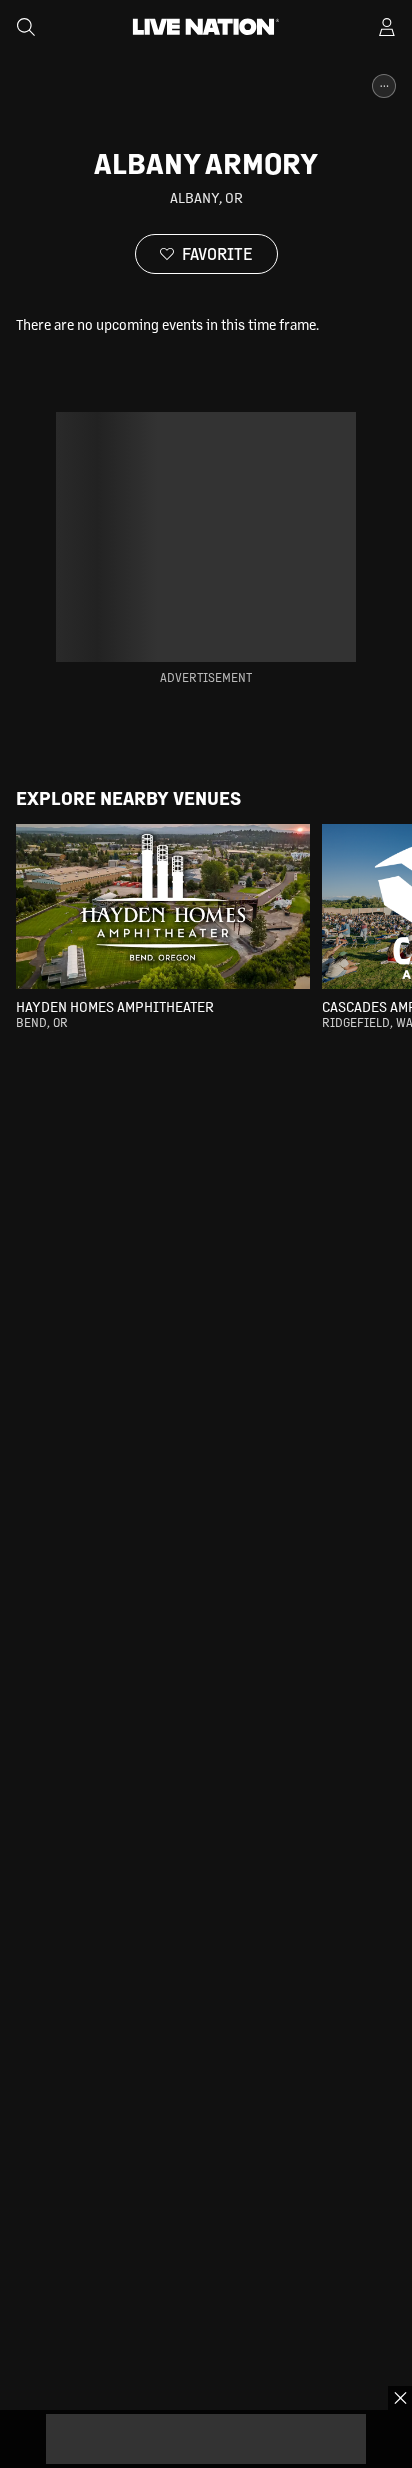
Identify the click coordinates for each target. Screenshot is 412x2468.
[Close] (400, 2398)
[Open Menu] (387, 27)
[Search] (26, 27)
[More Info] (384, 86)
